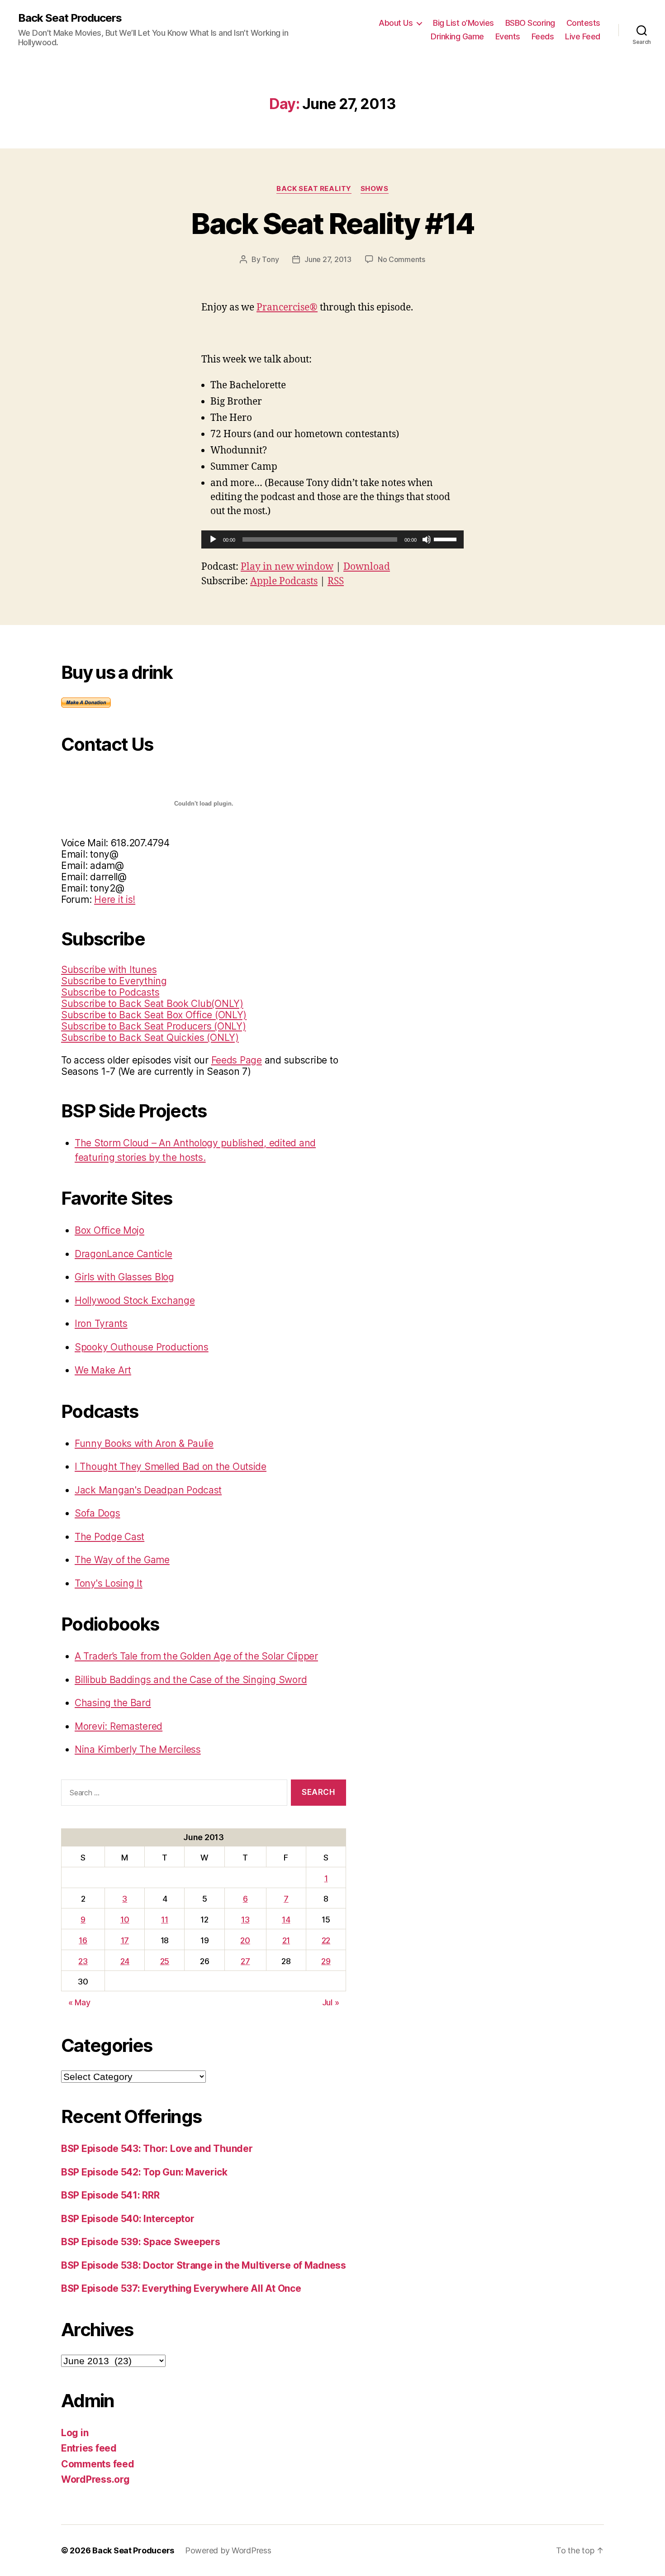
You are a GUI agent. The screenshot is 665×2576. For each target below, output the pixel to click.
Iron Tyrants (101, 1324)
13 (245, 1920)
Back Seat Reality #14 (332, 223)
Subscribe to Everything (114, 981)
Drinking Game (457, 36)
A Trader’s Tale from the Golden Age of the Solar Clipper (196, 1656)
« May (79, 2002)
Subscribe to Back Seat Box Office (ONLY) (154, 1015)
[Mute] (427, 539)
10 (125, 1920)
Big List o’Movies (463, 23)
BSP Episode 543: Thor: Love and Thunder (157, 2149)
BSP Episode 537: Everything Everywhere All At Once (181, 2288)
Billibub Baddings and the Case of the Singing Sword (191, 1680)
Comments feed (98, 2464)
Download (367, 567)
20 (245, 1940)
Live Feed (583, 36)
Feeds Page (237, 1060)
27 (245, 1961)
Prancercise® (287, 308)
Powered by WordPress (228, 2550)
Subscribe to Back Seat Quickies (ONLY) (150, 1038)
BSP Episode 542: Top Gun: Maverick (144, 2172)
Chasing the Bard (113, 1703)
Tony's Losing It (109, 1583)
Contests (583, 23)
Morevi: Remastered (119, 1726)
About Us (396, 23)
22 (326, 1940)
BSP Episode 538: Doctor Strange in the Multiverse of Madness (204, 2265)
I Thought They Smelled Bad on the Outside (171, 1467)
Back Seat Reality (314, 189)
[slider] (446, 539)
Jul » (331, 2002)
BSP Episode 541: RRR (110, 2195)
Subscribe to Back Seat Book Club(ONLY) (152, 1004)
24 (125, 1961)
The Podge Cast (109, 1537)
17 (125, 1940)
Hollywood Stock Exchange (135, 1300)
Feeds (543, 36)
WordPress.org (95, 2479)
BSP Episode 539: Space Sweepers (141, 2242)
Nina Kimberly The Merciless (138, 1749)
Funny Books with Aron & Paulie (144, 1443)
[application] (332, 539)
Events (508, 36)
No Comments (401, 259)
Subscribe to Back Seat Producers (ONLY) (153, 1026)
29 (326, 1961)
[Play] (213, 539)
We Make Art (103, 1370)
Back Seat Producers (70, 18)
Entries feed (89, 2448)
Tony (270, 259)
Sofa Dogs (97, 1513)
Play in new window (287, 567)
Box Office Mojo (109, 1230)
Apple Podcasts (284, 581)
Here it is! (115, 899)
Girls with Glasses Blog (124, 1277)
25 (165, 1961)
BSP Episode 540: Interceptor (128, 2219)
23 (83, 1961)
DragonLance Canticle (123, 1254)
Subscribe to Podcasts (110, 992)
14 (286, 1920)
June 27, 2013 (328, 259)
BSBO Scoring (530, 23)
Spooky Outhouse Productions (142, 1347)
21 (286, 1940)
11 (164, 1920)
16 (83, 1940)
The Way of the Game (122, 1560)
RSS (336, 581)
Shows (375, 189)
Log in (75, 2433)
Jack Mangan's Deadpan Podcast (148, 1490)
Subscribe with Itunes (109, 970)
